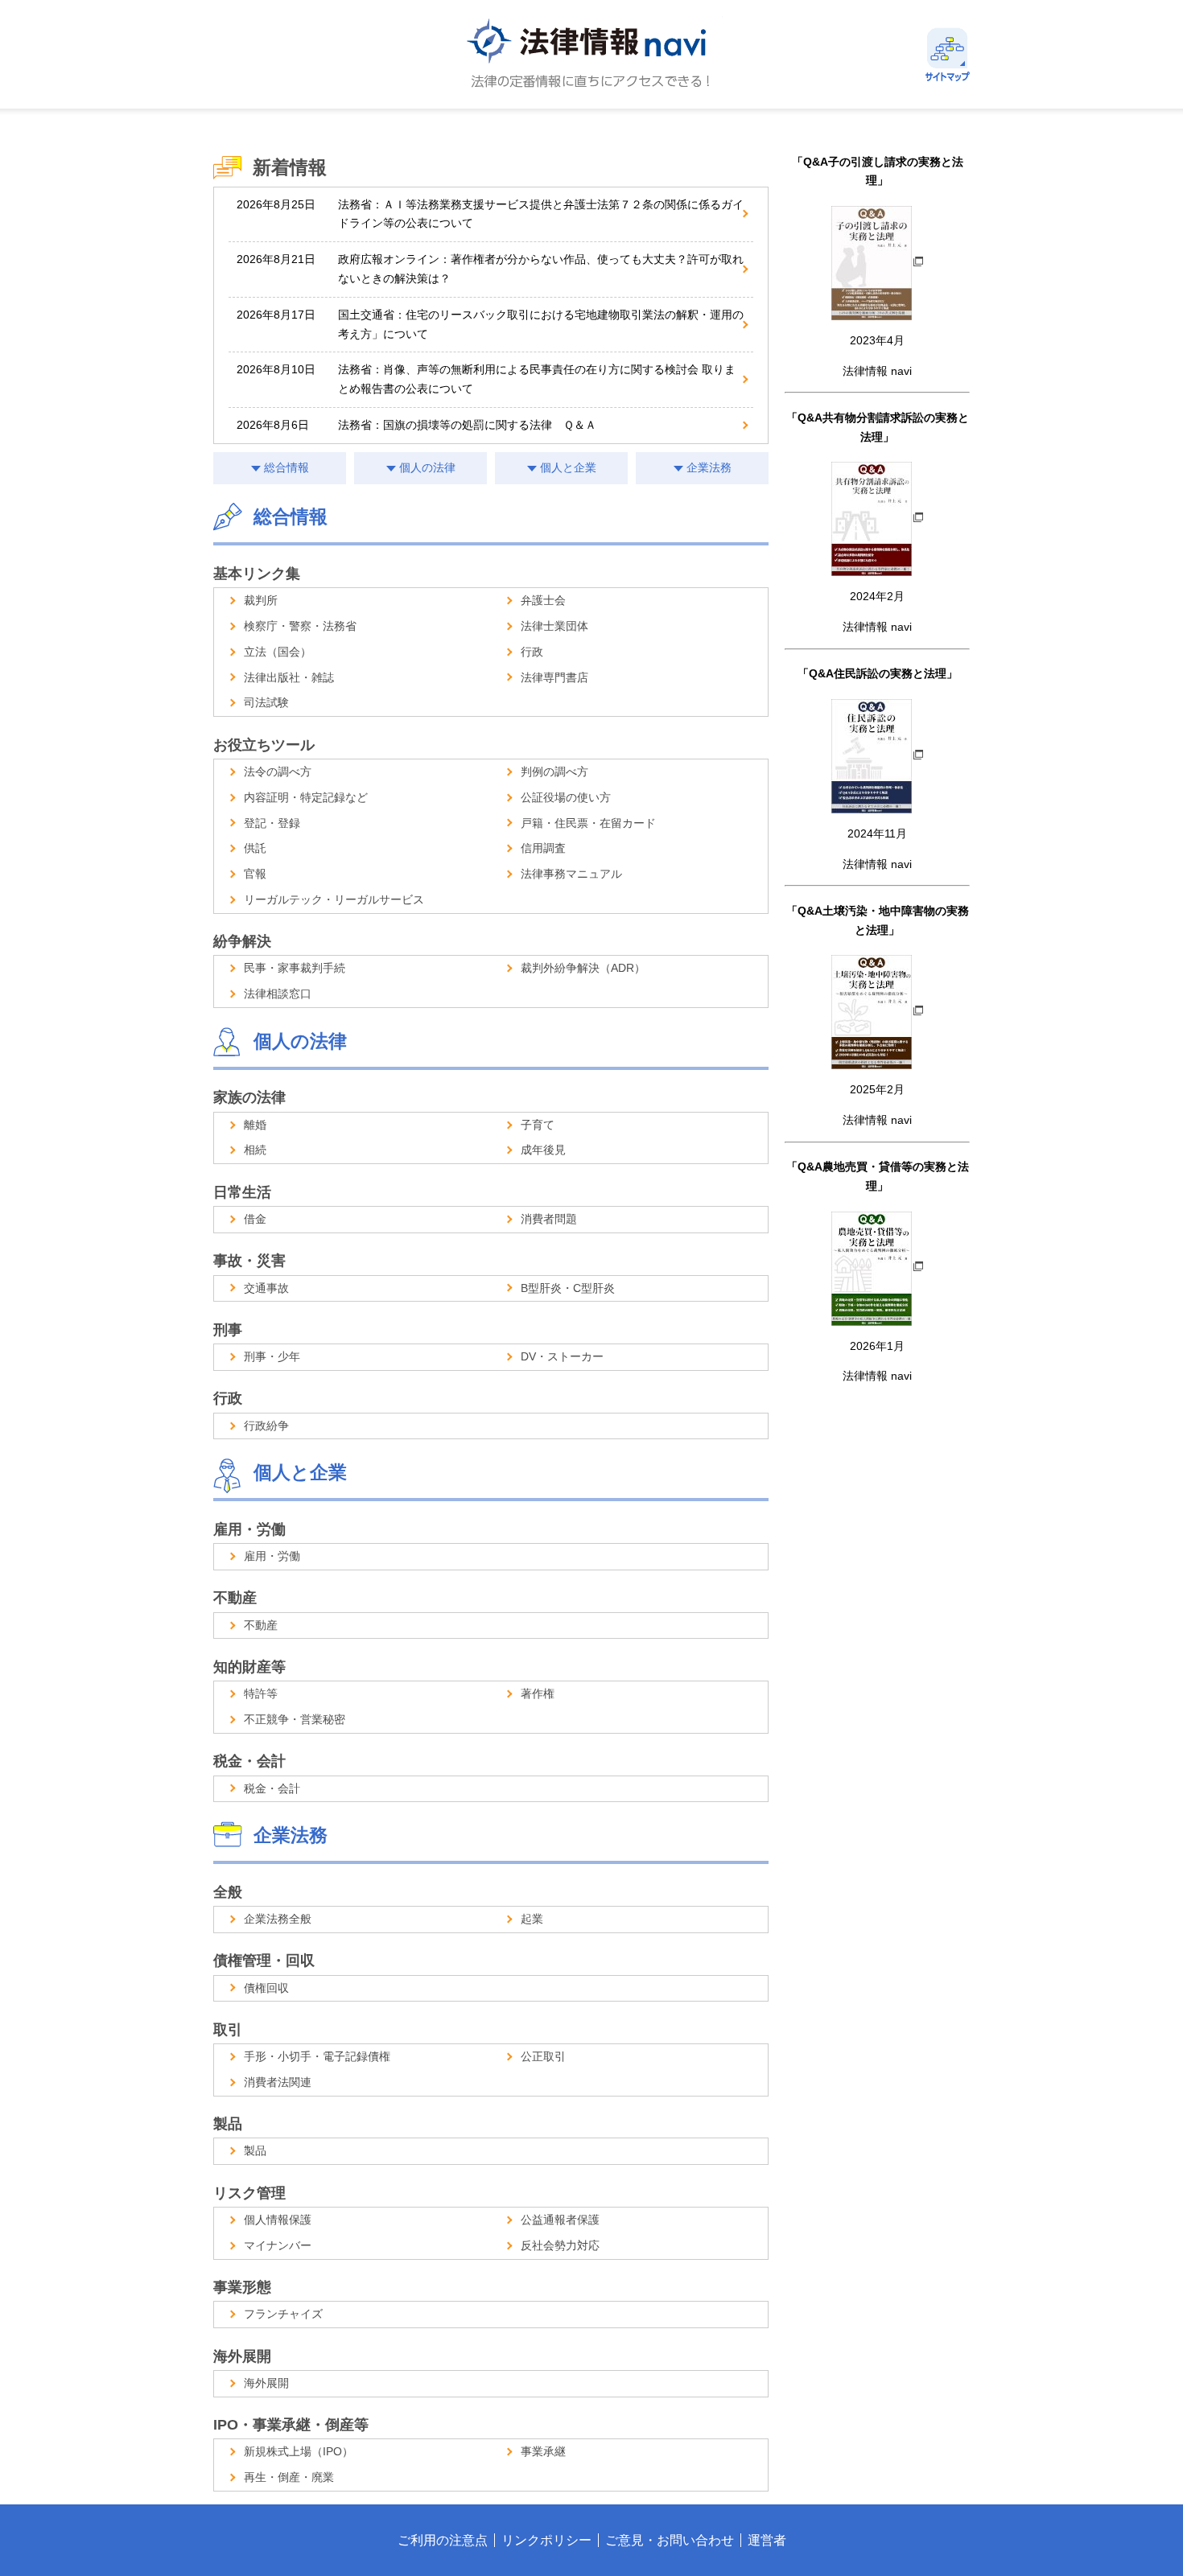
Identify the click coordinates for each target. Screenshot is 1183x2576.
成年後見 (543, 1150)
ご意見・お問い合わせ (670, 2540)
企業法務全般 (278, 1919)
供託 (255, 848)
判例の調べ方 (554, 772)
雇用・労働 (272, 1556)
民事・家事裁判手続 (295, 968)
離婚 (255, 1125)
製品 (255, 2150)
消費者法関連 (278, 2082)
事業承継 (543, 2451)
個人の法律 (427, 467)
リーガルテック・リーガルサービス (334, 899)
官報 (255, 874)
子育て (538, 1125)
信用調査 (543, 848)
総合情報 (286, 467)
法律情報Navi (591, 54)
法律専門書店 (554, 677)
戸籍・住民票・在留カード (588, 823)
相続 (255, 1150)
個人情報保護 (278, 2220)
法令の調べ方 (278, 772)
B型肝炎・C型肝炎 (568, 1288)
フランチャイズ (283, 2314)
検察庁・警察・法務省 (300, 626)
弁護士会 (543, 600)
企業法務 (709, 467)
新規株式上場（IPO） (299, 2451)
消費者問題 (549, 1219)
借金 (255, 1219)
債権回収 (266, 1988)
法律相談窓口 (278, 994)
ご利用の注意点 (443, 2540)
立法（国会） (278, 652)
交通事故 (266, 1288)
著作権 (538, 1693)
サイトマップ (948, 54)
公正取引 (543, 2056)
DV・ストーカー (562, 1356)
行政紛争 (266, 1426)
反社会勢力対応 (560, 2245)
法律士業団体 (554, 626)
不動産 (261, 1625)
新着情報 (290, 167)
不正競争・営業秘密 (295, 1719)
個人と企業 (568, 467)
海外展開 (266, 2383)
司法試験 (266, 702)
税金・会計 (272, 1788)
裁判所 (261, 600)
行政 (532, 652)
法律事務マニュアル (571, 874)
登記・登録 (272, 823)
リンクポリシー (546, 2540)
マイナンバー (278, 2245)
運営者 (767, 2540)
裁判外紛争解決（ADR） (583, 968)
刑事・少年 (272, 1356)
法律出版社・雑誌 (289, 677)
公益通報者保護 (560, 2220)
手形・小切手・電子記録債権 (317, 2056)
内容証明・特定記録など (306, 797)
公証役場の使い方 (566, 797)
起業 (532, 1919)
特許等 (261, 1693)
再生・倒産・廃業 (289, 2477)
